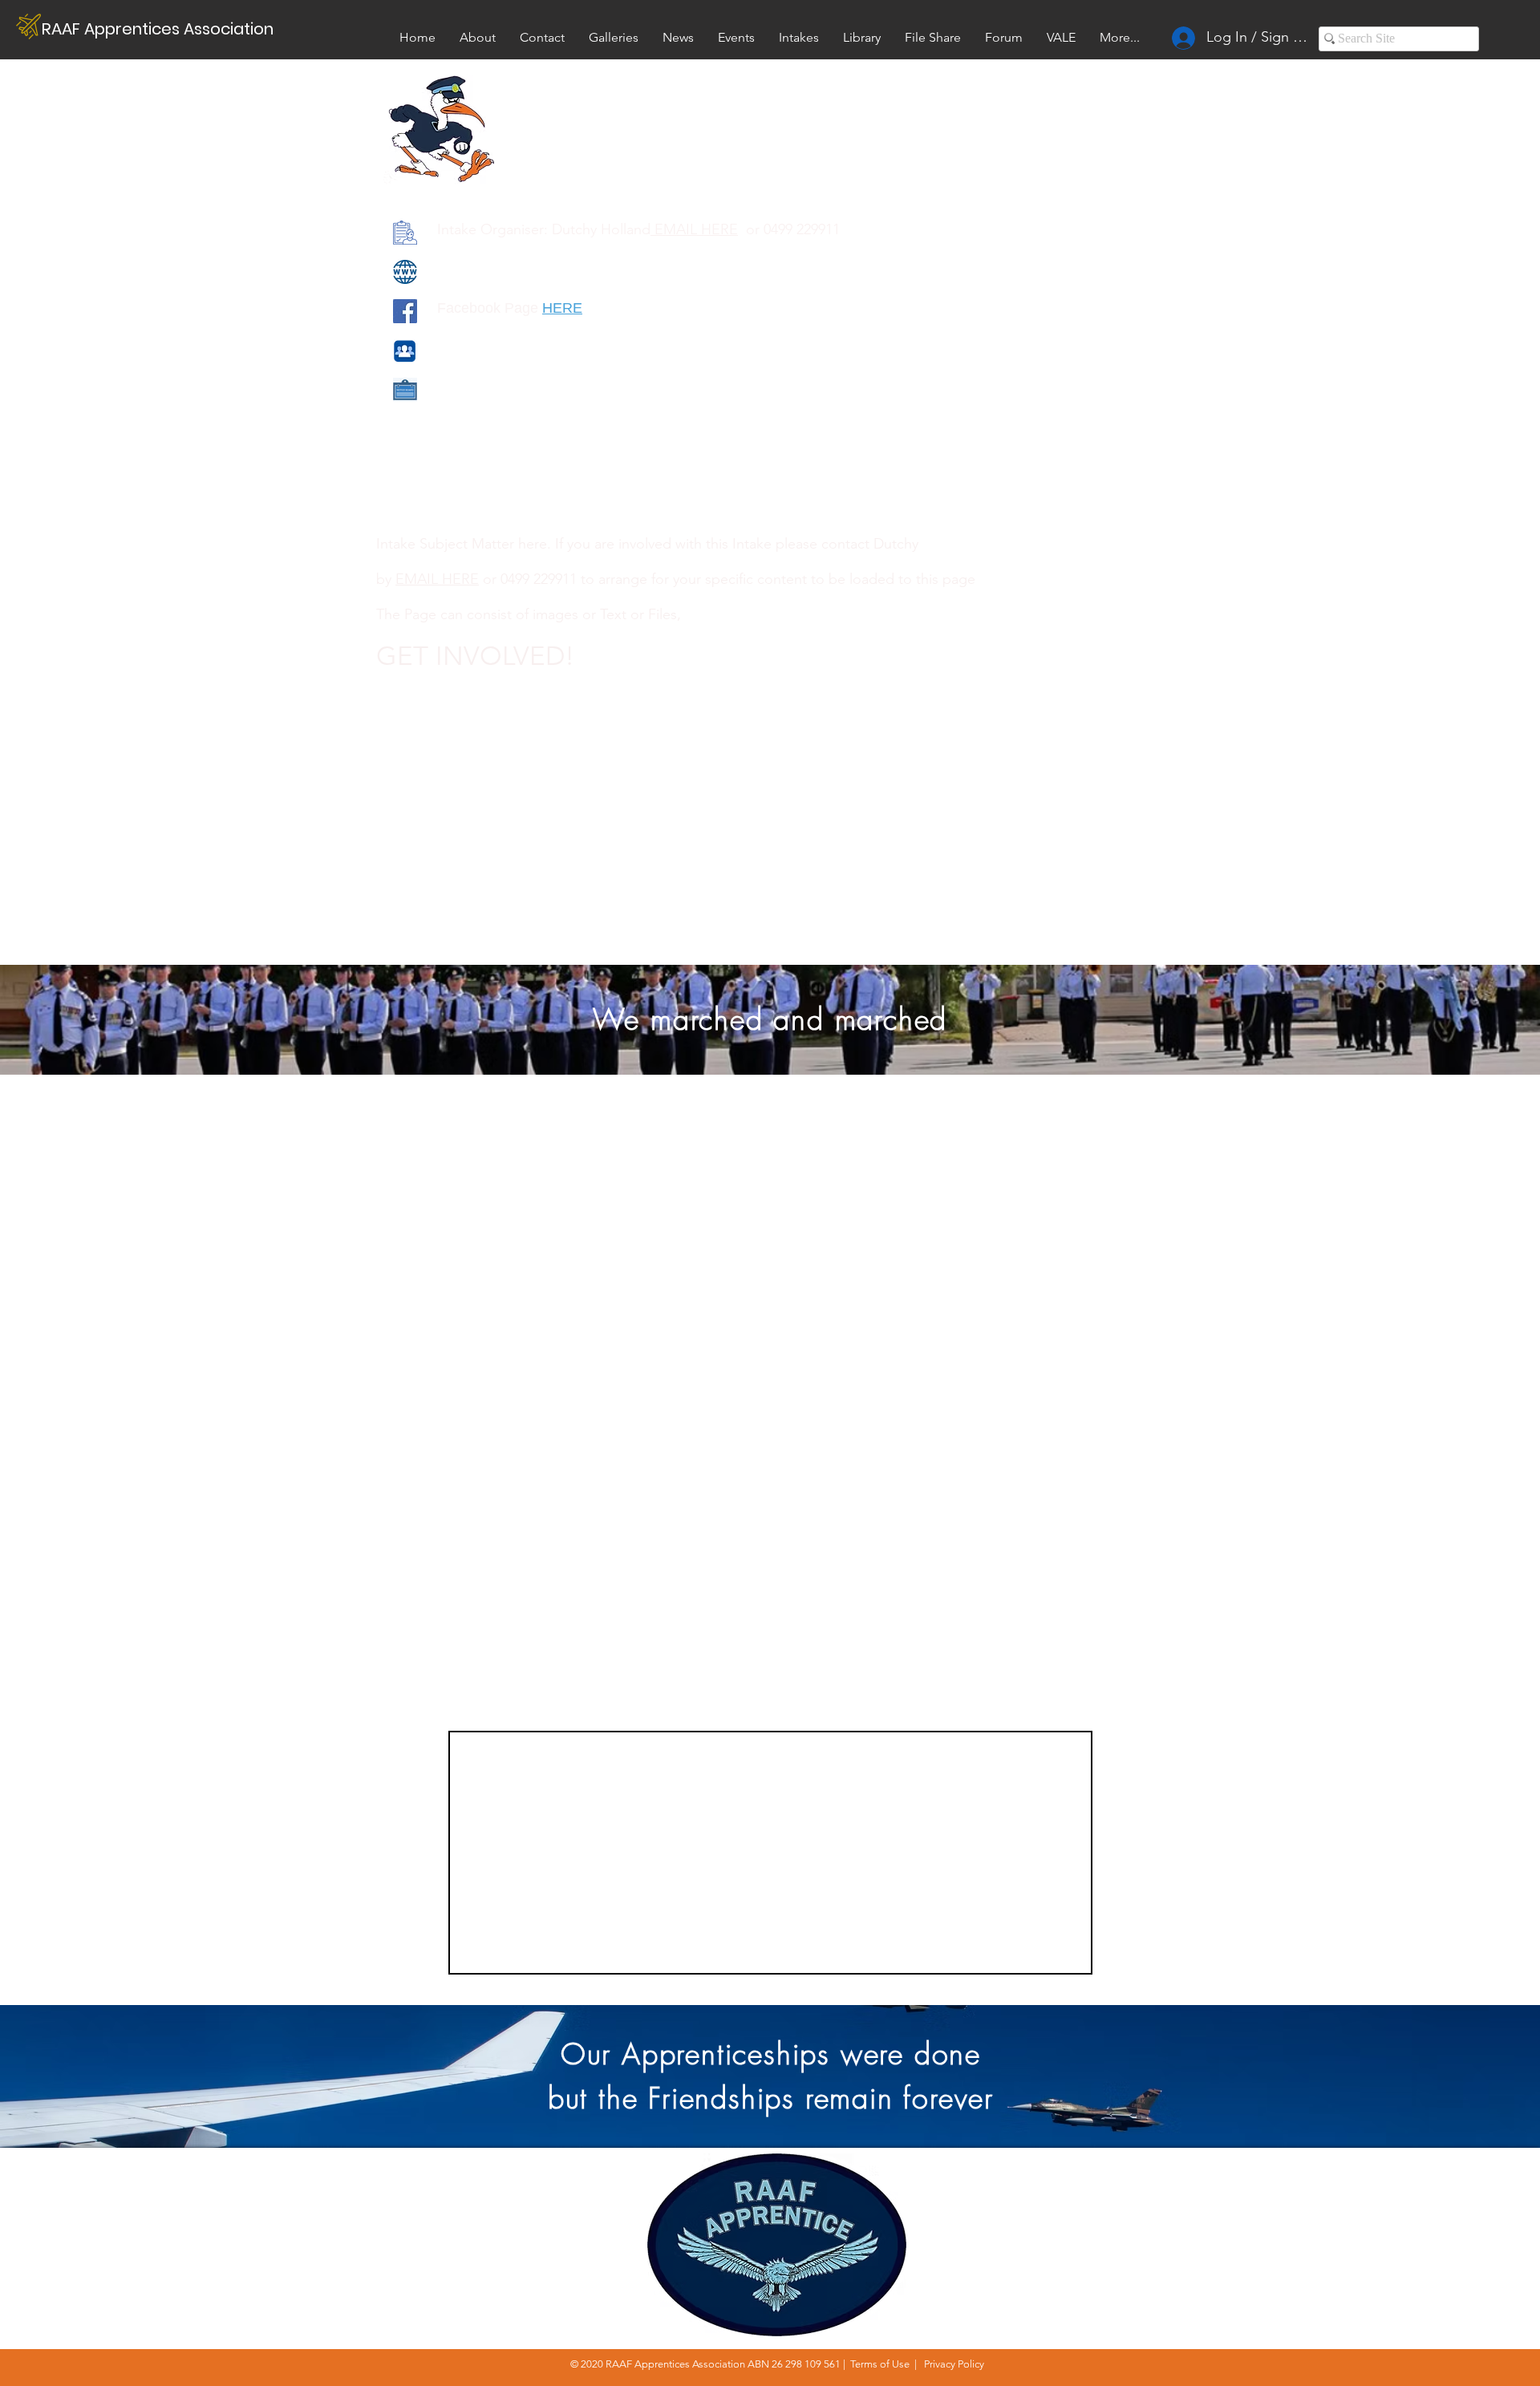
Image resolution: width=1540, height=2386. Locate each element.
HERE (562, 308)
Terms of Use (880, 2364)
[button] (1061, 37)
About (1337, 2175)
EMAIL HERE (694, 229)
